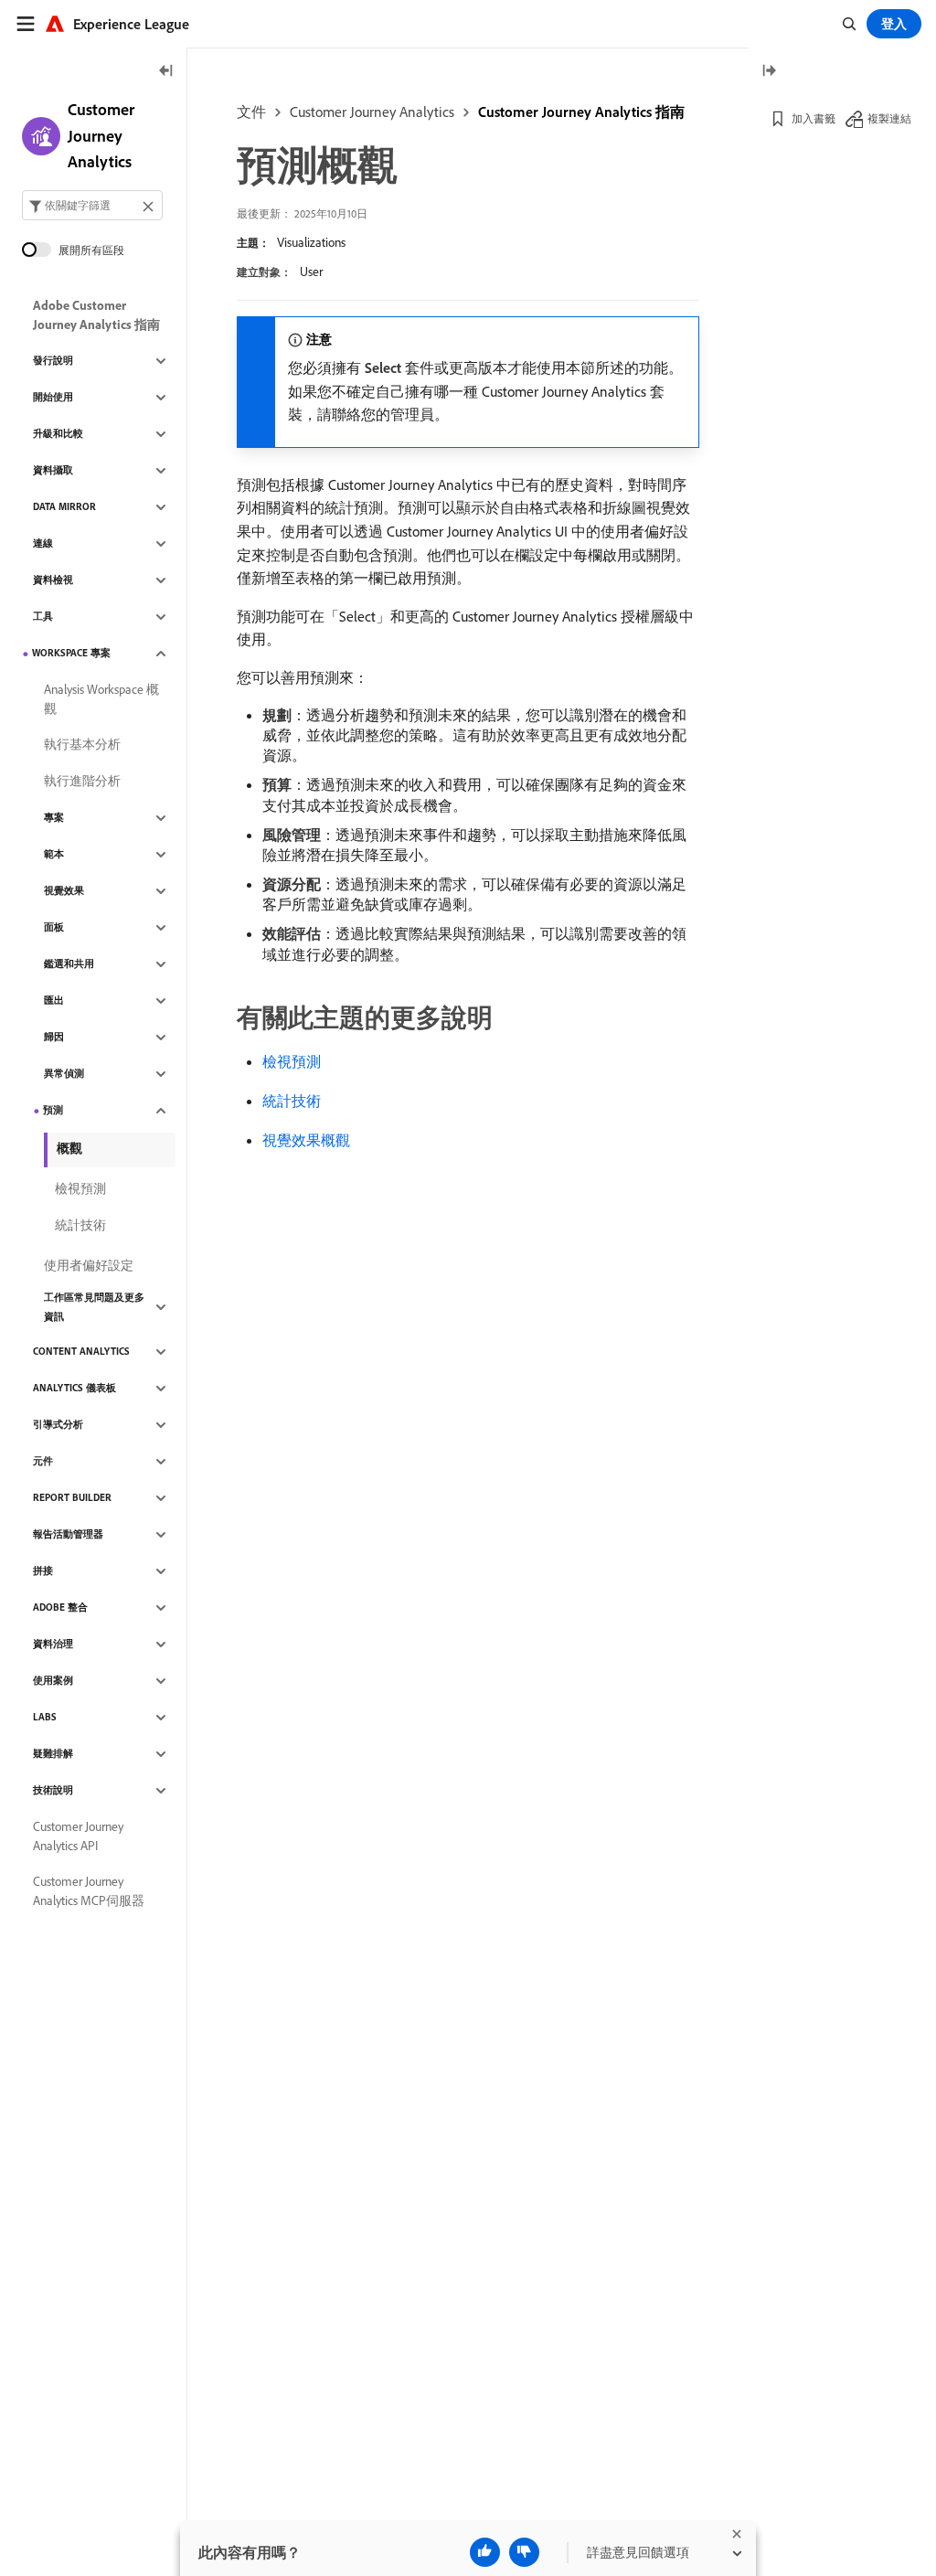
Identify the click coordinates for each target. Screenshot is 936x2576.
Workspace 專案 (71, 653)
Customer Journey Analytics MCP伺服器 (89, 1891)
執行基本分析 (82, 744)
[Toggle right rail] (769, 72)
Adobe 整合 (60, 1607)
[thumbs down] (524, 2552)
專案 (54, 817)
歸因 (54, 1037)
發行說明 (53, 360)
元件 (43, 1461)
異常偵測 (64, 1073)
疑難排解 (53, 1753)
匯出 (54, 1000)
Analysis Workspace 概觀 (101, 699)
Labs (45, 1717)
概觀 (69, 1148)
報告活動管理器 (68, 1534)
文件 (251, 112)
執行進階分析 (82, 781)
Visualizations (311, 242)
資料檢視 (53, 580)
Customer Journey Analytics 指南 (581, 112)
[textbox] (92, 205)
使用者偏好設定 (89, 1265)
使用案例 (53, 1680)
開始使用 (53, 397)
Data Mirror (64, 506)
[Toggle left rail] (166, 72)
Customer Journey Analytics (372, 112)
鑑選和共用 (69, 963)
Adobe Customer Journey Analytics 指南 (96, 315)
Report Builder (72, 1497)
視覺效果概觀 (306, 1140)
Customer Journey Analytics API (78, 1836)
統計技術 (292, 1101)
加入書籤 (814, 118)
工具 (43, 616)
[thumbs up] (485, 2552)
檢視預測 (292, 1061)
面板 (54, 927)
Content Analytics (81, 1351)
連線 (43, 543)
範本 (54, 854)
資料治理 (53, 1644)
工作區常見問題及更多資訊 (94, 1307)
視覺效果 (64, 890)
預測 (53, 1110)
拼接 (43, 1570)
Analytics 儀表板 (74, 1388)
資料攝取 (53, 470)
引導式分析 (58, 1424)
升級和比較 (58, 433)
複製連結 (889, 118)
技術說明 (53, 1790)
